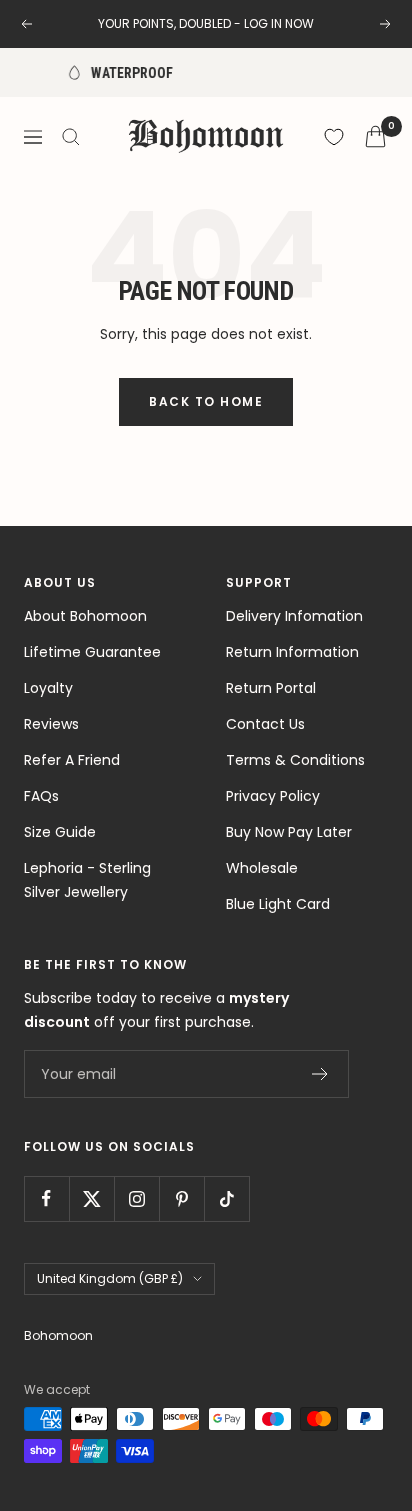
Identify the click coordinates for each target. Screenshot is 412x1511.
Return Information (292, 652)
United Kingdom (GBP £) (110, 1278)
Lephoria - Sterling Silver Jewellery (87, 880)
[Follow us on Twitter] (91, 1198)
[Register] (320, 1074)
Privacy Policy (273, 796)
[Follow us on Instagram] (136, 1198)
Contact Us (265, 724)
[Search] (71, 137)
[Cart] (375, 136)
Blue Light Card (278, 904)
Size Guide (60, 832)
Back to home (206, 401)
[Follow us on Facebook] (46, 1198)
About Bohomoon (85, 616)
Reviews (51, 724)
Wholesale (262, 868)
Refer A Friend (72, 760)
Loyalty (48, 688)
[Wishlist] (334, 137)
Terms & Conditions (295, 760)
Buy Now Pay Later (289, 832)
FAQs (41, 796)
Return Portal (271, 688)
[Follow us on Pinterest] (181, 1198)
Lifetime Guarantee (92, 652)
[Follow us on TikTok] (226, 1198)
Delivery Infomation (294, 616)
